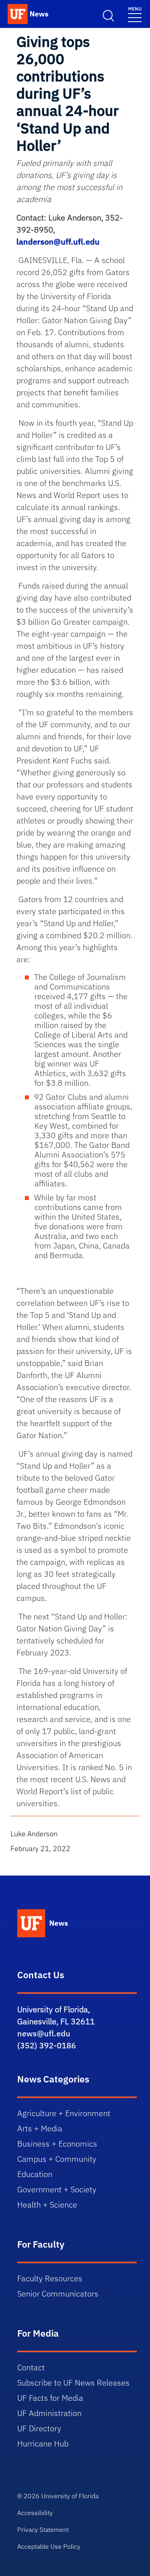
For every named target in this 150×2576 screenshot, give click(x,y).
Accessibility (35, 2513)
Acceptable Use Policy (49, 2546)
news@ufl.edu (44, 2033)
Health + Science (47, 2205)
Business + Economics (57, 2144)
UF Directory (39, 2428)
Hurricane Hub (43, 2443)
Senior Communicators (58, 2294)
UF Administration (49, 2413)
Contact (31, 2367)
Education (35, 2174)
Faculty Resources (50, 2278)
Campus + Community (57, 2159)
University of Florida (70, 2496)
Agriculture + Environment (64, 2113)
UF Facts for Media (50, 2398)
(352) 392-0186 (47, 2045)
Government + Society (57, 2189)
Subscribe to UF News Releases (73, 2383)
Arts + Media (40, 2128)
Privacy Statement (43, 2529)
